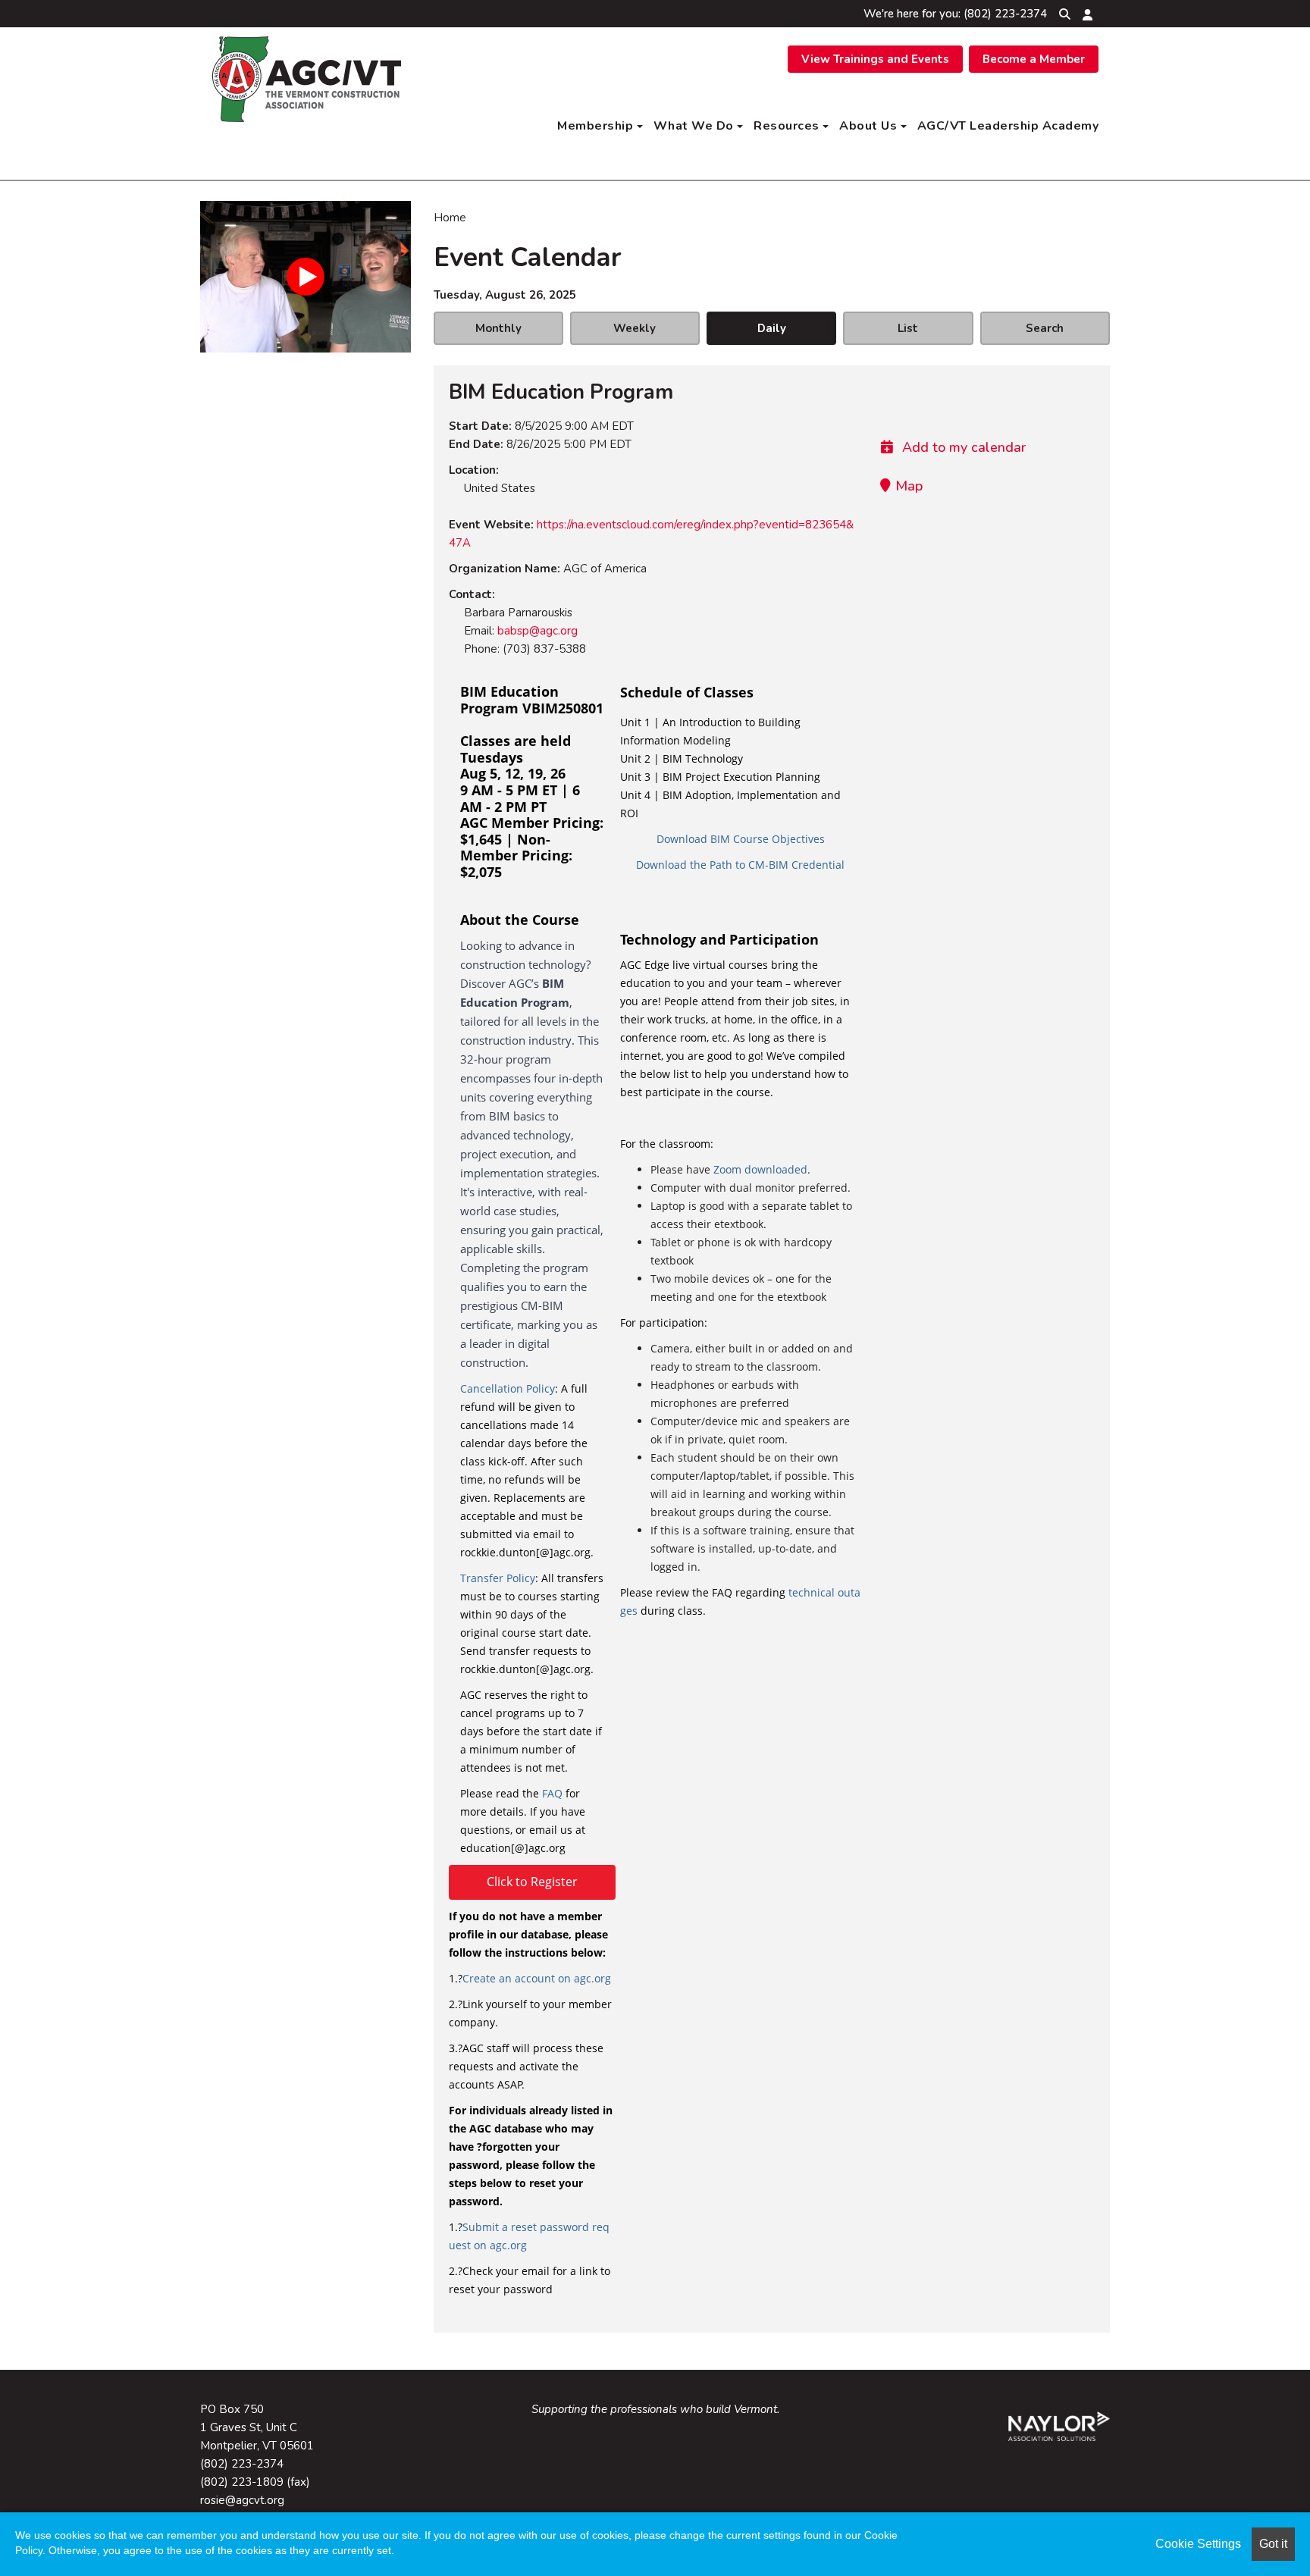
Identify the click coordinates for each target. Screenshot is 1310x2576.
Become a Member (1034, 59)
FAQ (552, 1793)
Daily (772, 328)
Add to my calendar (962, 447)
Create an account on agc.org (537, 1978)
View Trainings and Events (875, 59)
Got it (1273, 2544)
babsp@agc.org (537, 631)
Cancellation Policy (508, 1388)
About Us (870, 126)
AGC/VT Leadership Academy (1008, 126)
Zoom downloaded (760, 1169)
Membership (597, 126)
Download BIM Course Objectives (741, 839)
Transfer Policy (498, 1578)
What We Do (696, 126)
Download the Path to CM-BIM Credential (740, 865)
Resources (788, 126)
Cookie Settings (1198, 2544)
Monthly (498, 328)
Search (1045, 328)
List (908, 328)
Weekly (635, 328)
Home (450, 218)
